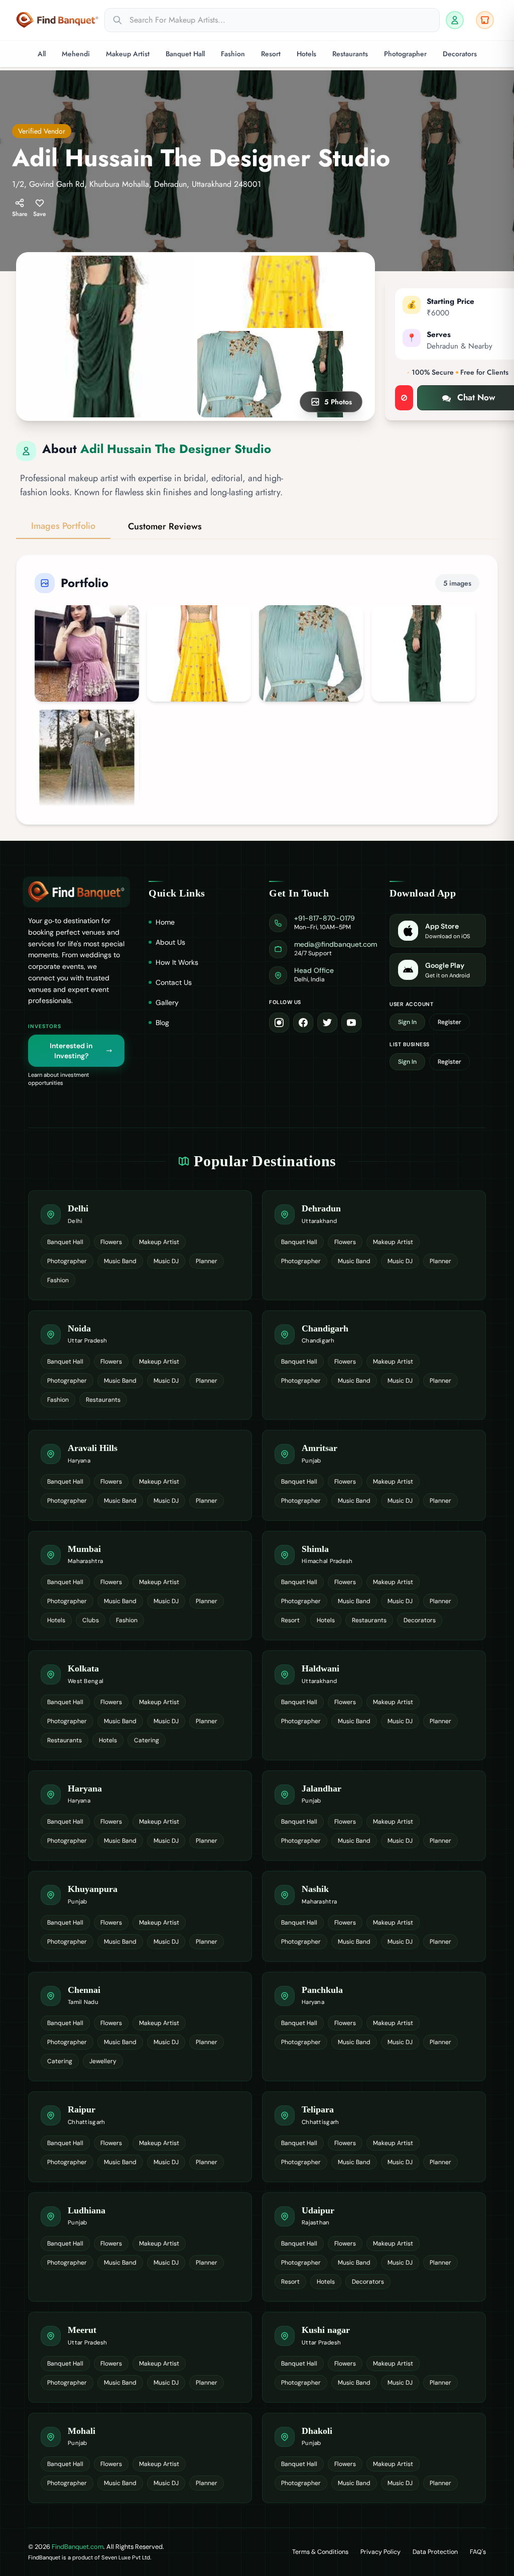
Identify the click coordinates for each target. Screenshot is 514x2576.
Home (165, 922)
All (42, 54)
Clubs (91, 1620)
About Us (170, 942)
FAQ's (478, 2552)
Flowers (111, 1242)
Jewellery (103, 2061)
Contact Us (174, 982)
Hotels (306, 54)
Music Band (120, 1261)
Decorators (460, 54)
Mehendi (76, 54)
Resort (271, 54)
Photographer (405, 54)
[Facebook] (303, 1023)
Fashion (233, 54)
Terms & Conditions (320, 2552)
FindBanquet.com (78, 2547)
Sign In (407, 1022)
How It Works (177, 962)
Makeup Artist (128, 54)
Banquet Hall (185, 54)
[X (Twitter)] (327, 1023)
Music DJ (166, 1261)
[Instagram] (279, 1023)
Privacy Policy (380, 2552)
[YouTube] (351, 1023)
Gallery (167, 1002)
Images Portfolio (63, 526)
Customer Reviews (165, 526)
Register (449, 1022)
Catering (147, 1740)
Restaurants (350, 54)
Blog (162, 1023)
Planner (207, 1261)
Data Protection (435, 2552)
